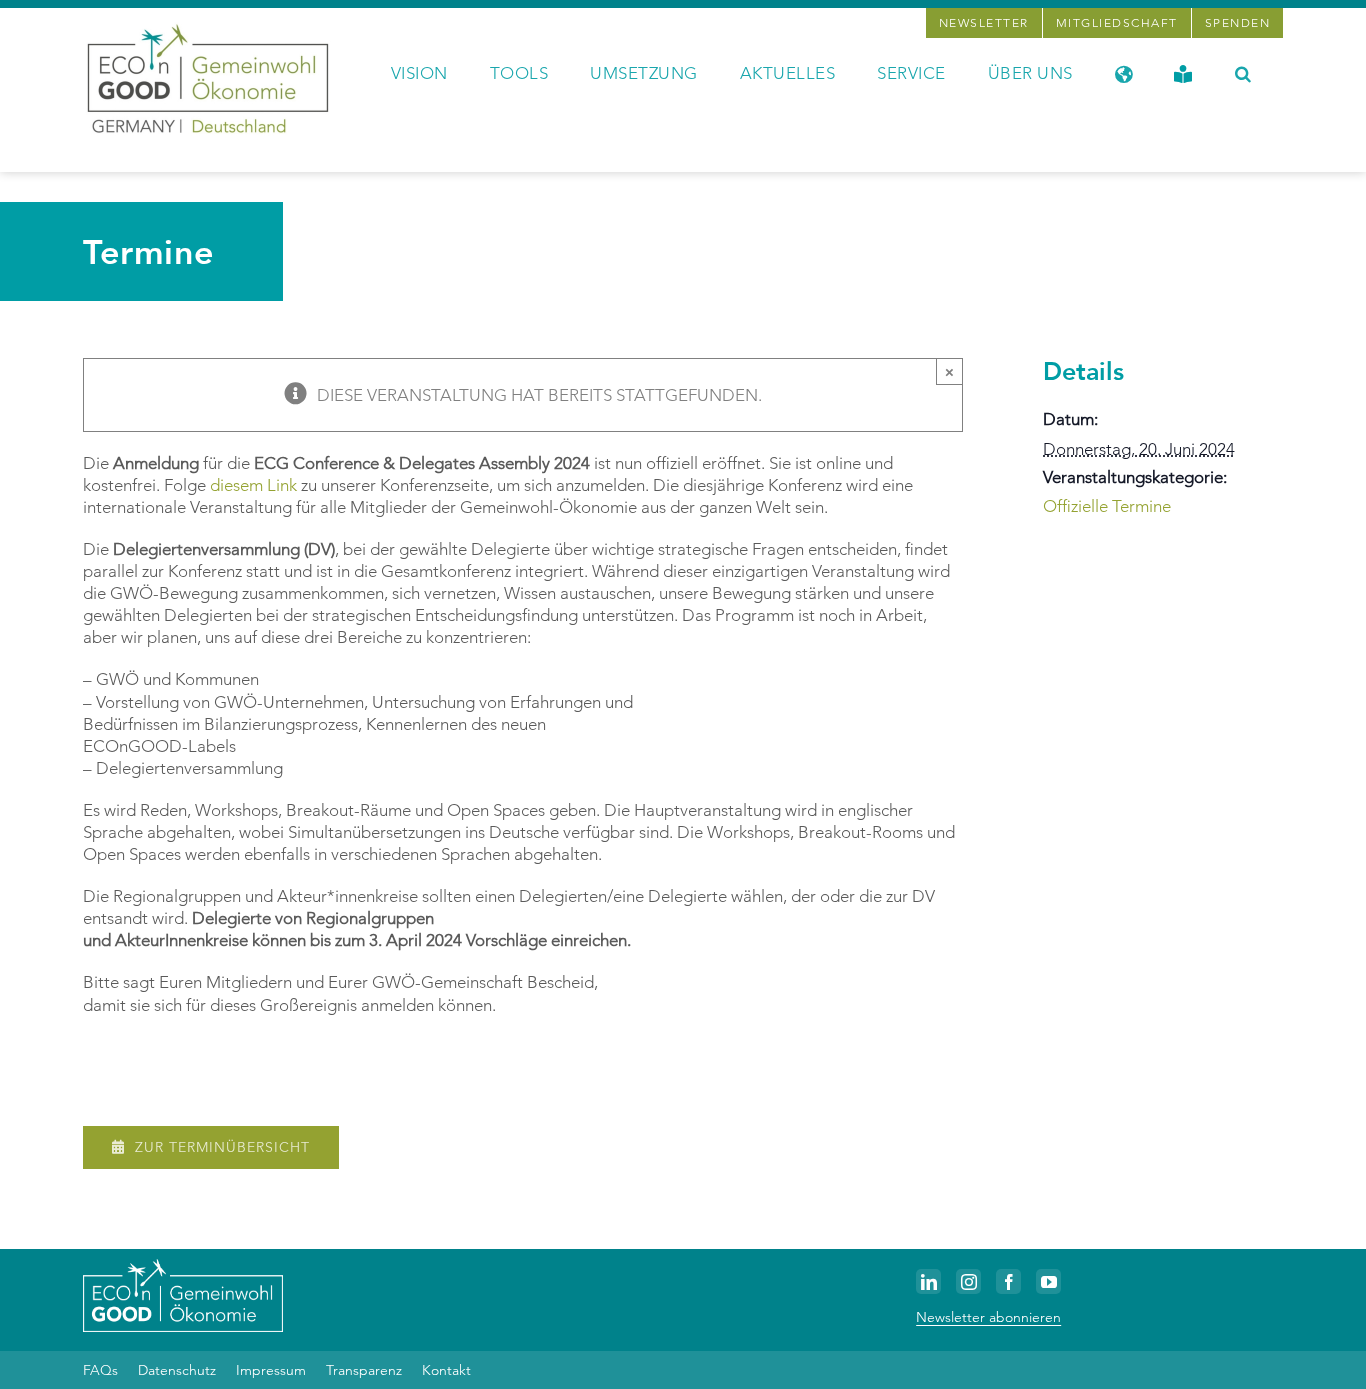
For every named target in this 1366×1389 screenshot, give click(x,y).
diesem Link (253, 485)
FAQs (100, 1370)
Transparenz (364, 1370)
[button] (1243, 72)
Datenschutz (177, 1370)
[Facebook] (1008, 1281)
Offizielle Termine (1107, 506)
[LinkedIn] (928, 1281)
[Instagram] (968, 1281)
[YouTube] (1048, 1281)
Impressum (271, 1370)
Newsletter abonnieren (988, 1317)
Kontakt (446, 1370)
